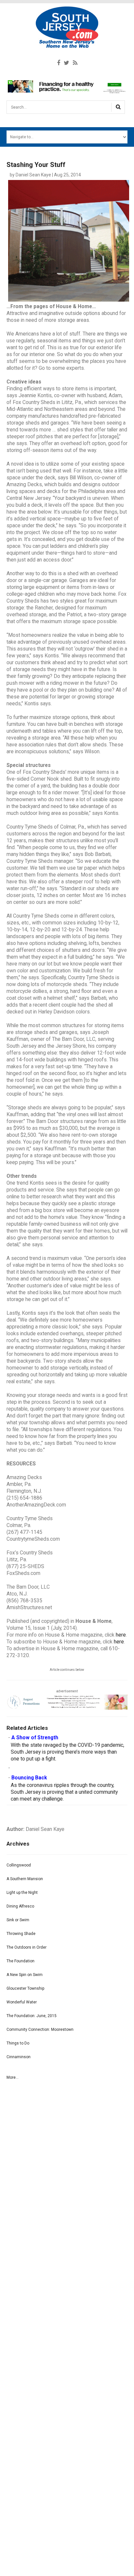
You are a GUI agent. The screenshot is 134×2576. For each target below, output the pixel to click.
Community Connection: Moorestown (40, 2029)
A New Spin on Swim (25, 1975)
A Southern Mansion (25, 1879)
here (121, 1635)
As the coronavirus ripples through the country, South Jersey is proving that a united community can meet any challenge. (64, 1792)
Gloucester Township (25, 1988)
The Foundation (20, 1961)
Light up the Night (22, 1893)
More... (13, 2077)
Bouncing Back (29, 1778)
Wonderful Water (22, 2002)
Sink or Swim (18, 1920)
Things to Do (18, 2043)
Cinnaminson (19, 2057)
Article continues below (67, 1670)
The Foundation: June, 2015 (32, 2016)
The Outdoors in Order (27, 1947)
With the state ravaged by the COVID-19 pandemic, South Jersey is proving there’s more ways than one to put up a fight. (67, 1752)
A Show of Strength (35, 1738)
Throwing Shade (21, 1934)
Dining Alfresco (20, 1906)
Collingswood (19, 1865)
